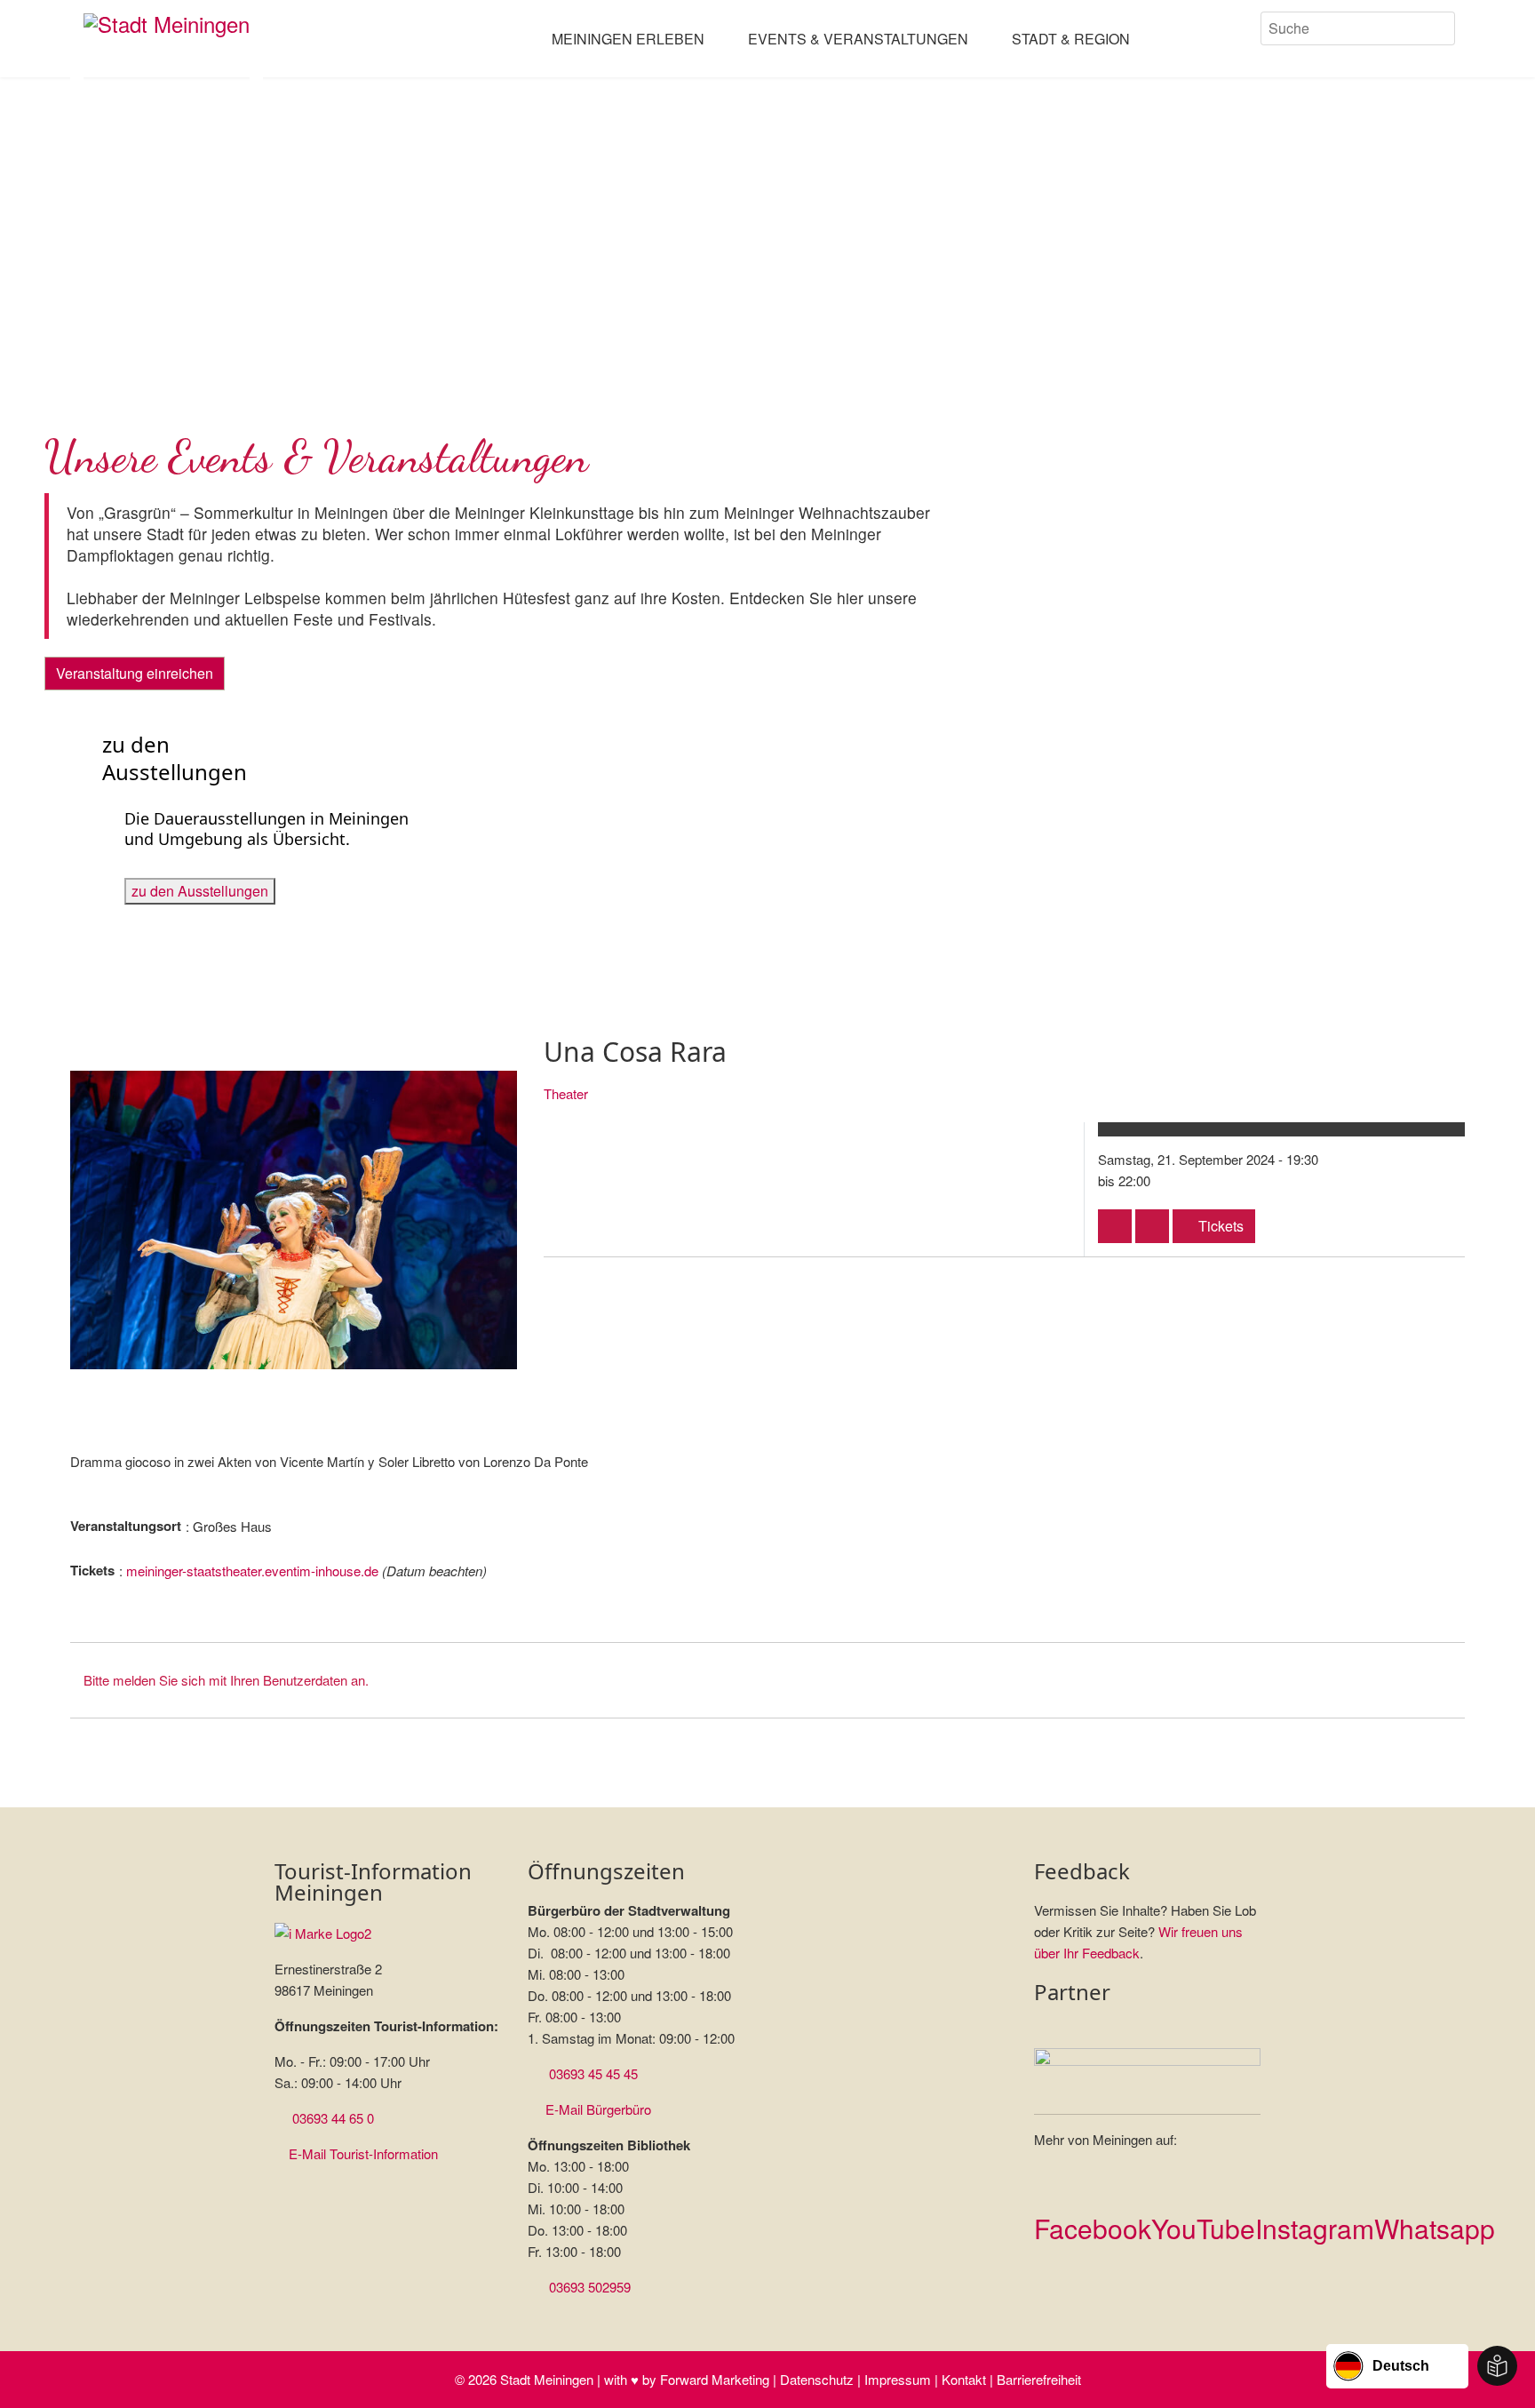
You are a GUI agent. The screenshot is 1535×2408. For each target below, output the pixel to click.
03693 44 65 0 (333, 2118)
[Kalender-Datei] (1115, 1226)
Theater (566, 1093)
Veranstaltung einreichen (135, 673)
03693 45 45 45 (593, 2073)
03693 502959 (590, 2287)
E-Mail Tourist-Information (363, 2153)
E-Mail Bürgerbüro (598, 2109)
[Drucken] (1152, 1226)
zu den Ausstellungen (200, 891)
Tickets (1219, 1226)
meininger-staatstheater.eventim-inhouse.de (252, 1571)
